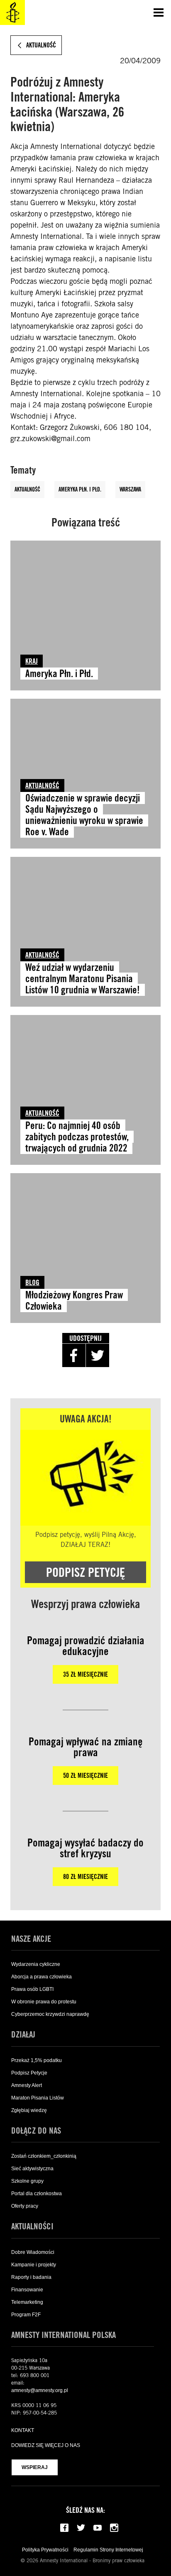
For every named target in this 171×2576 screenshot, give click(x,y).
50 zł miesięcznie (85, 1776)
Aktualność (27, 489)
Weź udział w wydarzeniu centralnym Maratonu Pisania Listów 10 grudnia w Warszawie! (83, 979)
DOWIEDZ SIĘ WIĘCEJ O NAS (46, 2445)
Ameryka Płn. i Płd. (80, 489)
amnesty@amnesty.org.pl (40, 2390)
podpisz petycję (85, 1572)
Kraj (32, 661)
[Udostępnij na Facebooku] (74, 1355)
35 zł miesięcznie (85, 1674)
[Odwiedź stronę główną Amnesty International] (12, 12)
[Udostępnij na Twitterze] (98, 1355)
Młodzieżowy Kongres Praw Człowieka (74, 1300)
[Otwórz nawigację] (159, 12)
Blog (32, 1282)
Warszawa (130, 489)
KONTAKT (23, 2430)
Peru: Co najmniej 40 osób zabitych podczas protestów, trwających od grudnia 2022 (77, 1137)
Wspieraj (35, 2467)
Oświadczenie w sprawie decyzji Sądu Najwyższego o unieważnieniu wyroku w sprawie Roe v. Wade (84, 815)
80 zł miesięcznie (85, 1877)
